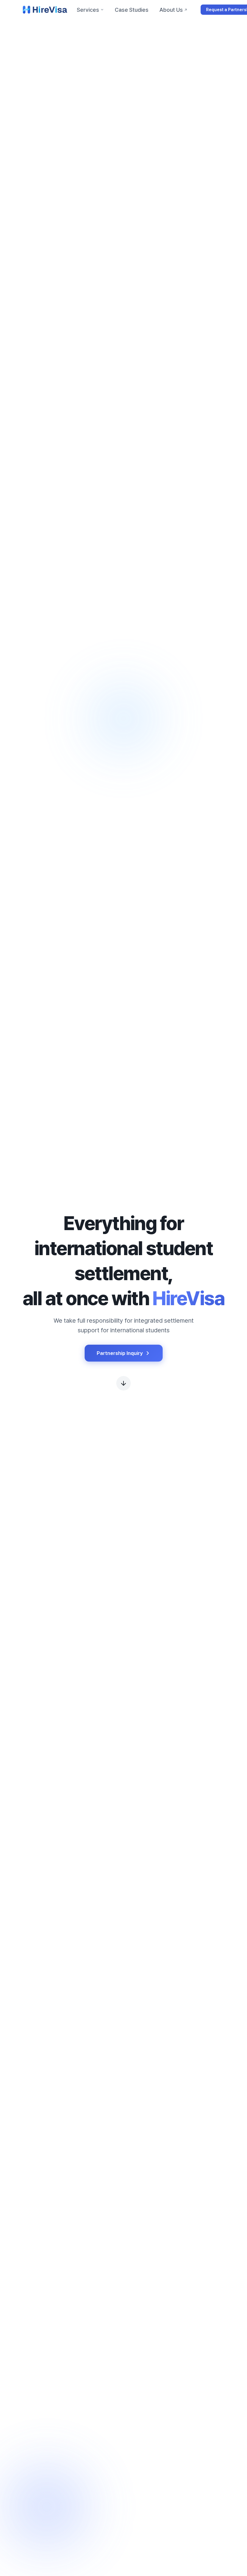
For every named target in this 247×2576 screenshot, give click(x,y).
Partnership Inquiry (120, 1353)
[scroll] (123, 1382)
